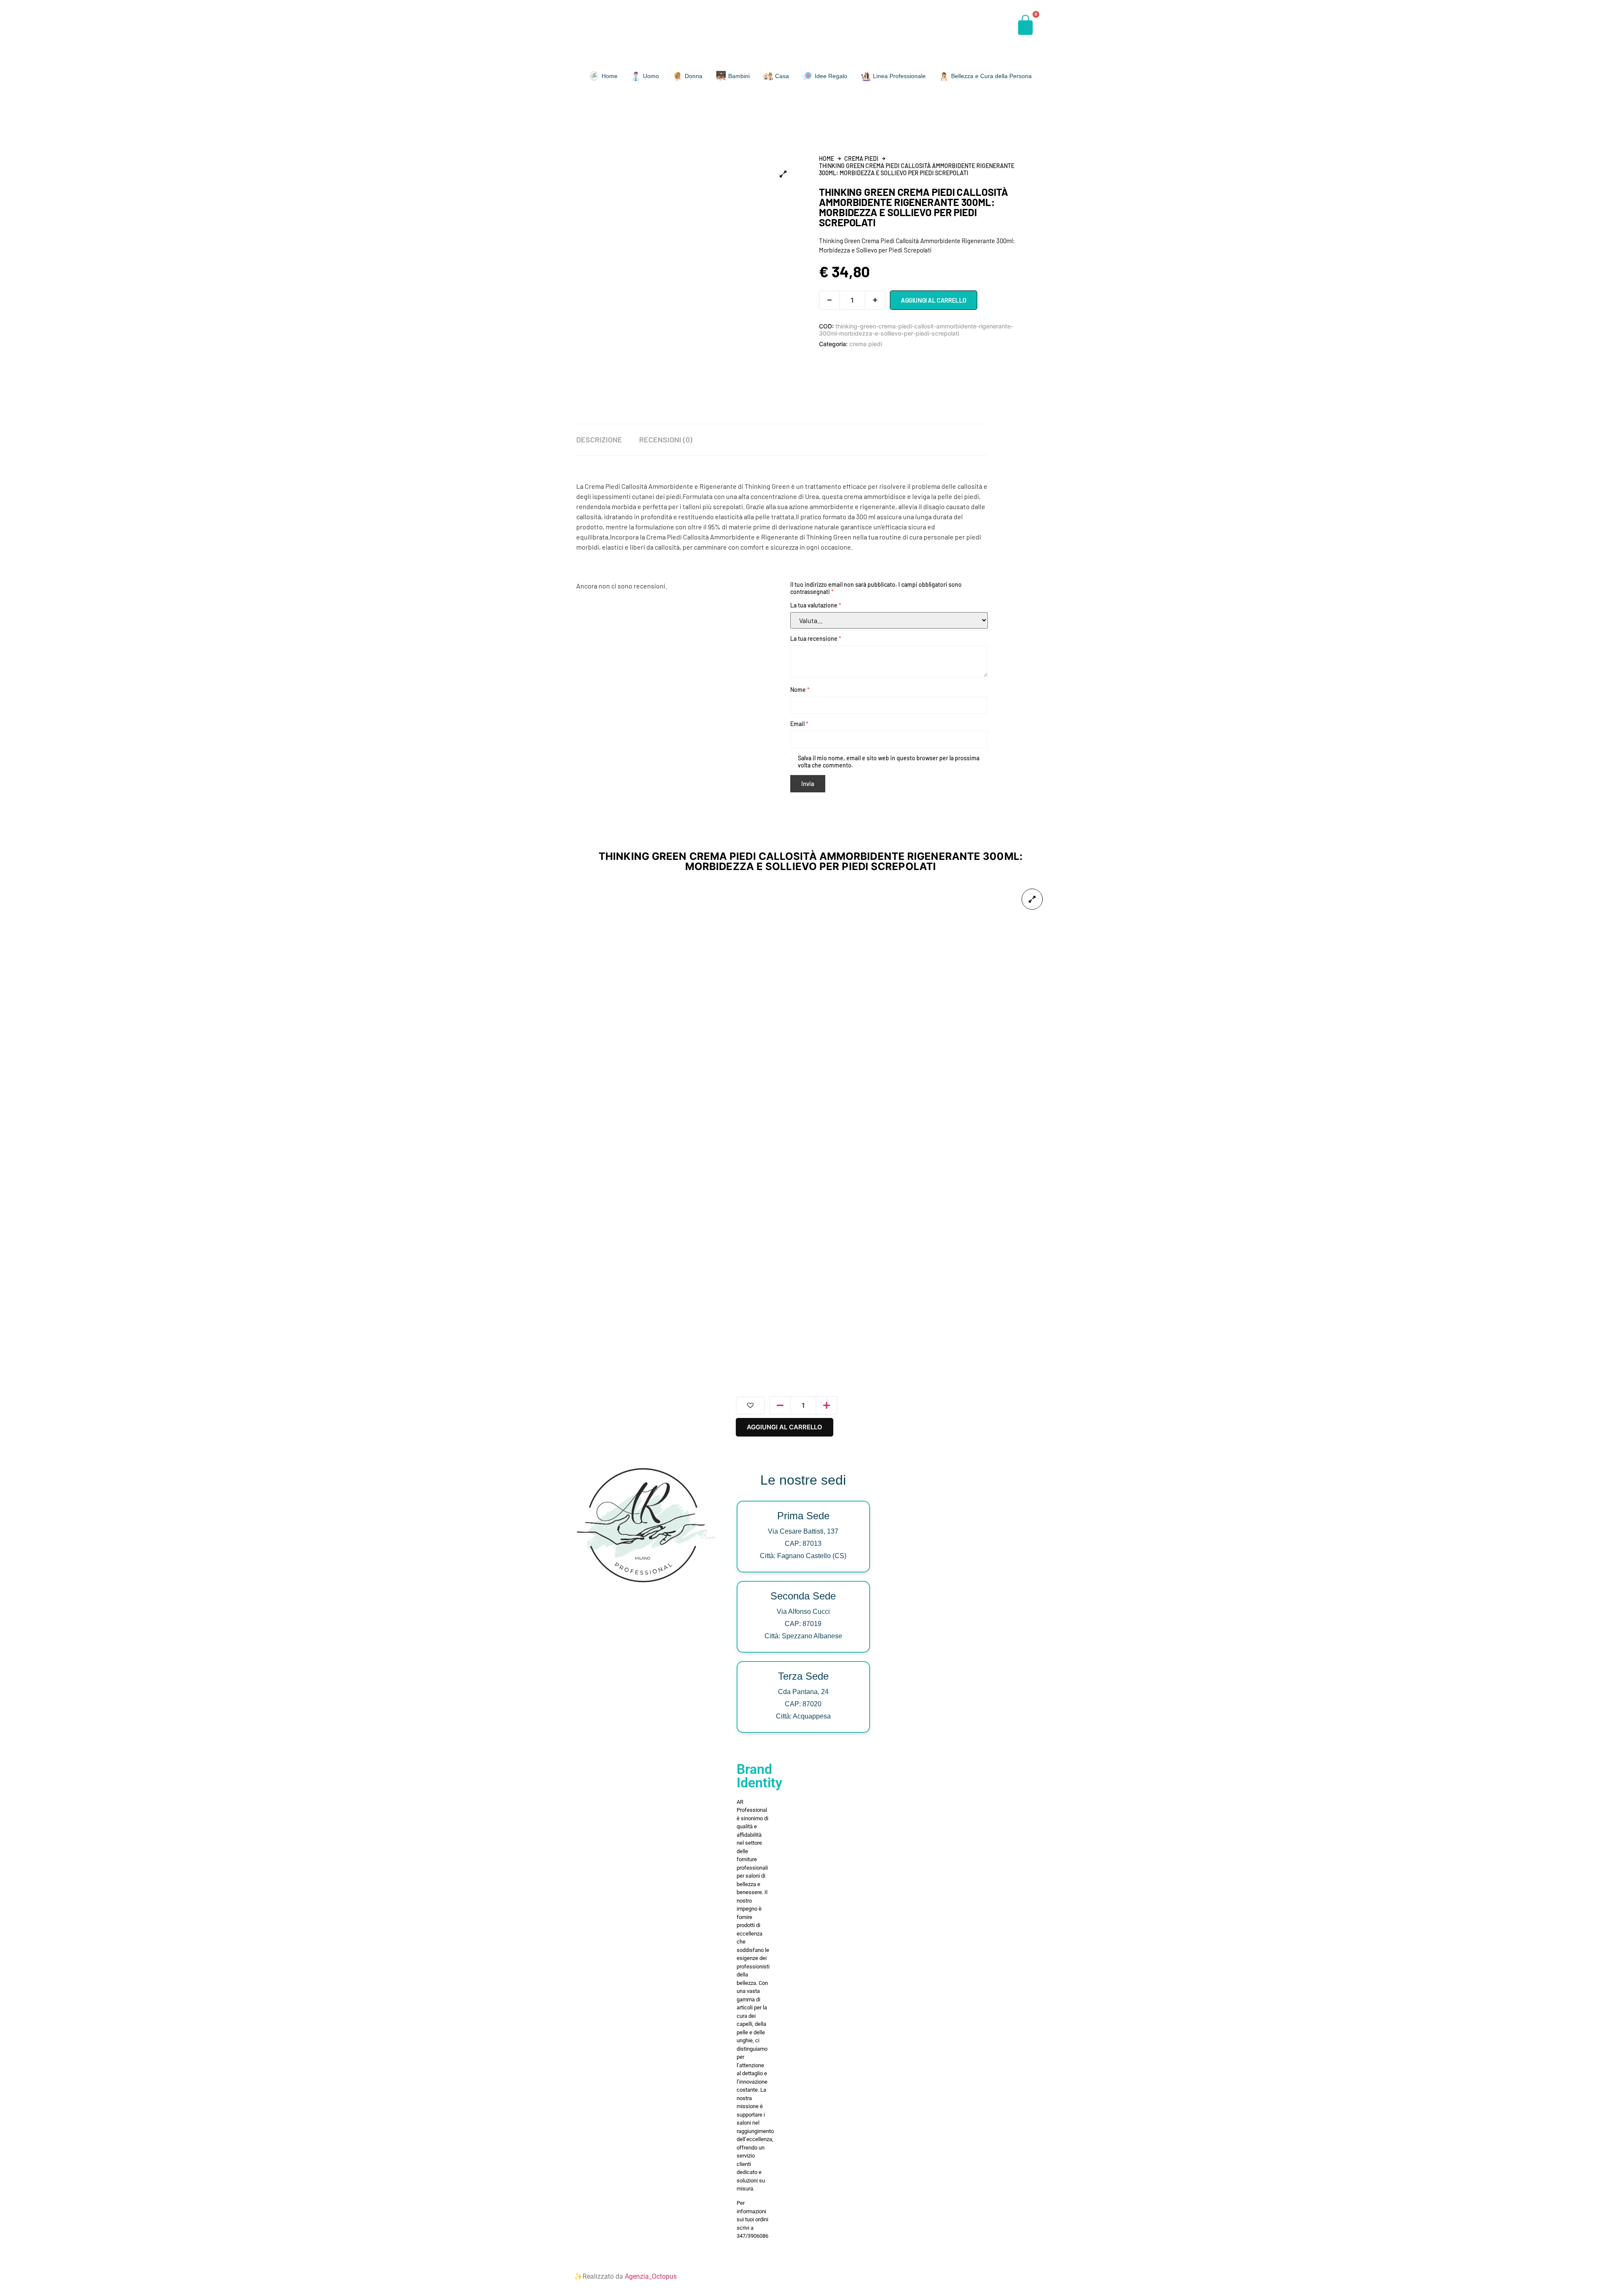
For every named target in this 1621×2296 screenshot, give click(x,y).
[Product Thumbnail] (783, 174)
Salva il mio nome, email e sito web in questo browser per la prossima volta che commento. (889, 762)
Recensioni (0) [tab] (666, 439)
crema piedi (861, 159)
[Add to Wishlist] (750, 1406)
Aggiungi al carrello (934, 300)
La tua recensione (816, 638)
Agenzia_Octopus (651, 2276)
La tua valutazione (816, 605)
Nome (800, 690)
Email (799, 724)
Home (827, 159)
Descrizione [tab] (599, 439)
